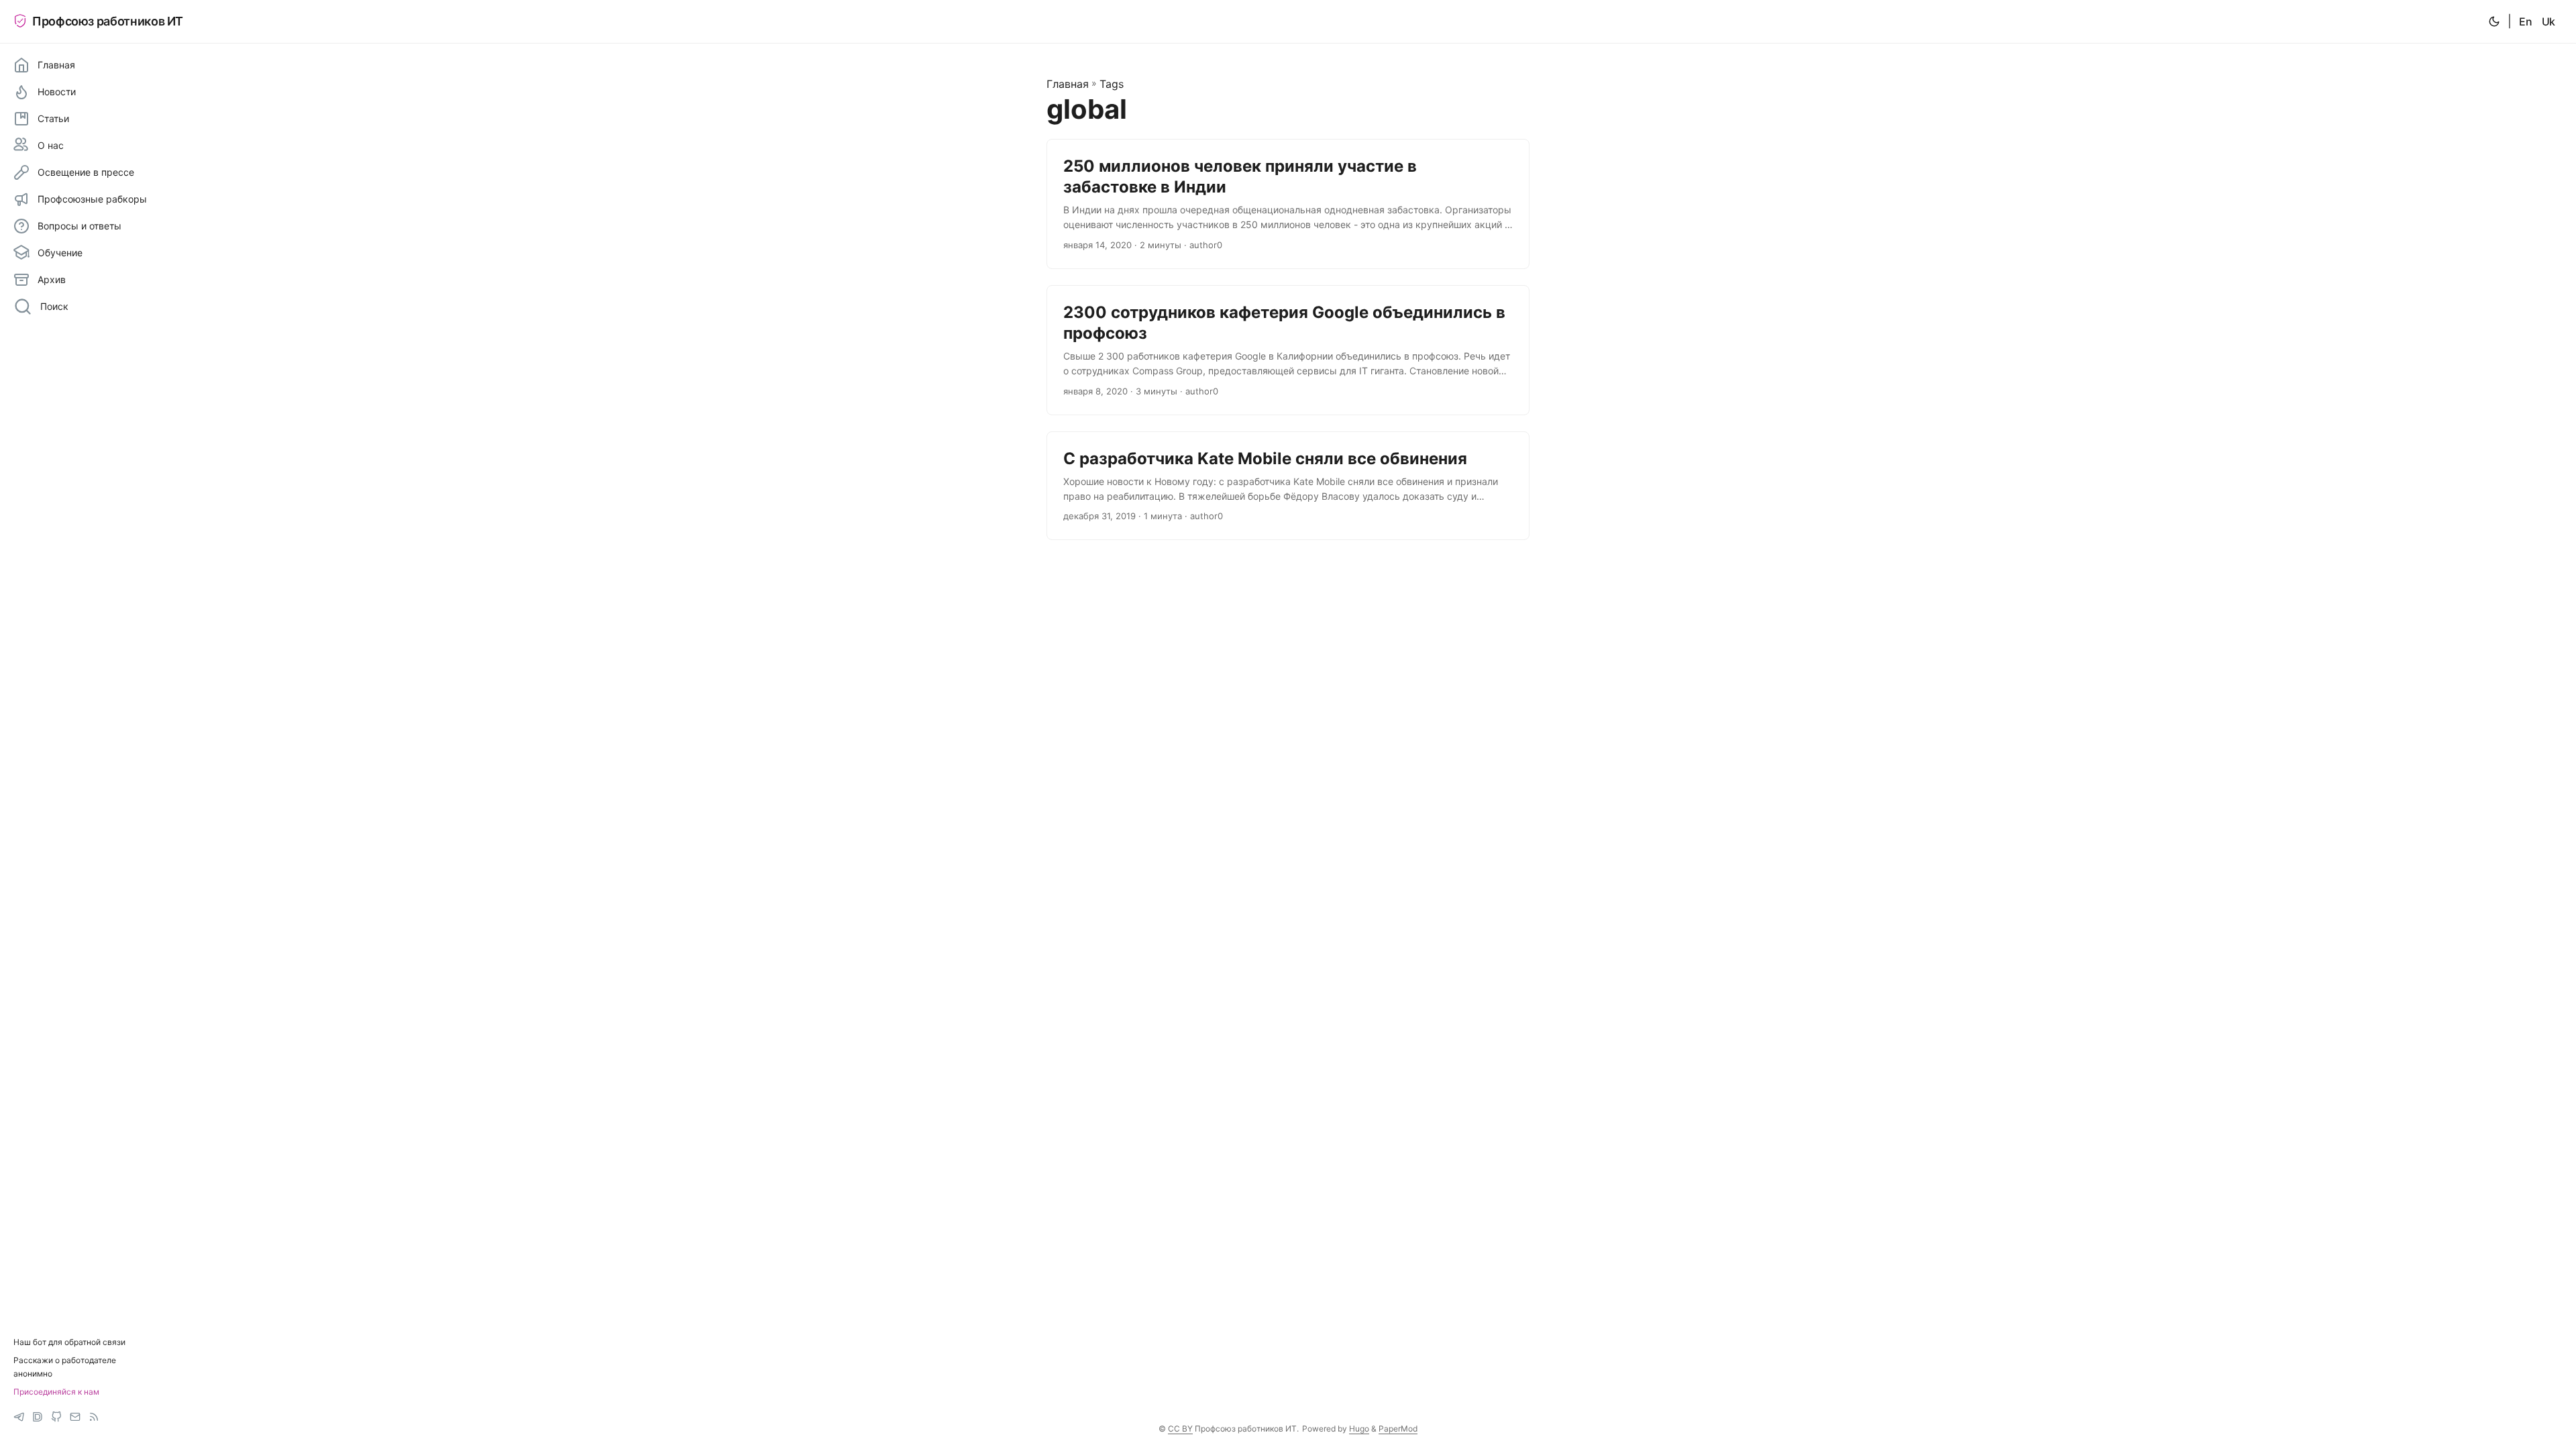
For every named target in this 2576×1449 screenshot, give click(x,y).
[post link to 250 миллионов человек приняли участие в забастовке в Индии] (1288, 204)
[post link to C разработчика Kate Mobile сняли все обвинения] (1288, 486)
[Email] (75, 1417)
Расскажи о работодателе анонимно (65, 1366)
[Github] (56, 1417)
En (2525, 21)
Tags (1112, 84)
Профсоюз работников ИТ (108, 21)
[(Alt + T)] (2494, 21)
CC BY (1180, 1429)
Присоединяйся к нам (56, 1392)
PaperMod (1398, 1429)
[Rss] (94, 1417)
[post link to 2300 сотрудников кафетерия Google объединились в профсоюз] (1288, 350)
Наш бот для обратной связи (69, 1342)
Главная (1068, 84)
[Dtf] (38, 1417)
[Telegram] (19, 1417)
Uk (2548, 21)
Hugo (1359, 1429)
